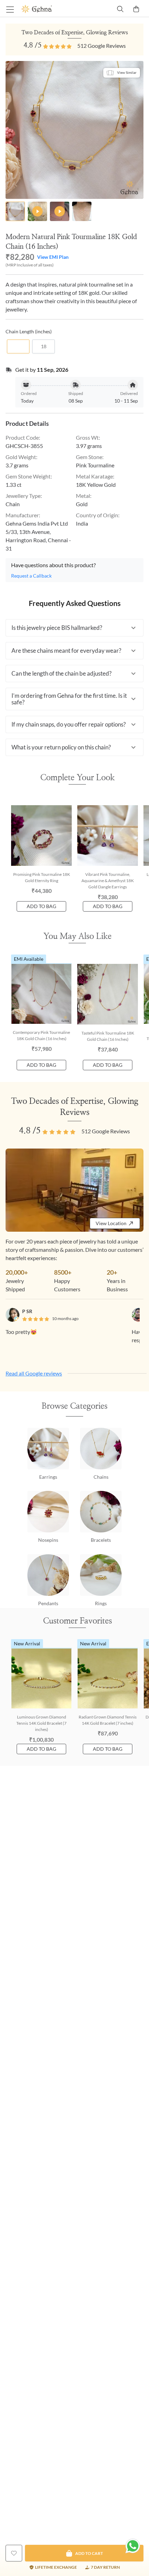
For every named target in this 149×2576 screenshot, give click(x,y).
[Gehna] (48, 9)
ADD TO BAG (41, 906)
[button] (74, 628)
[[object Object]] (14, 2553)
